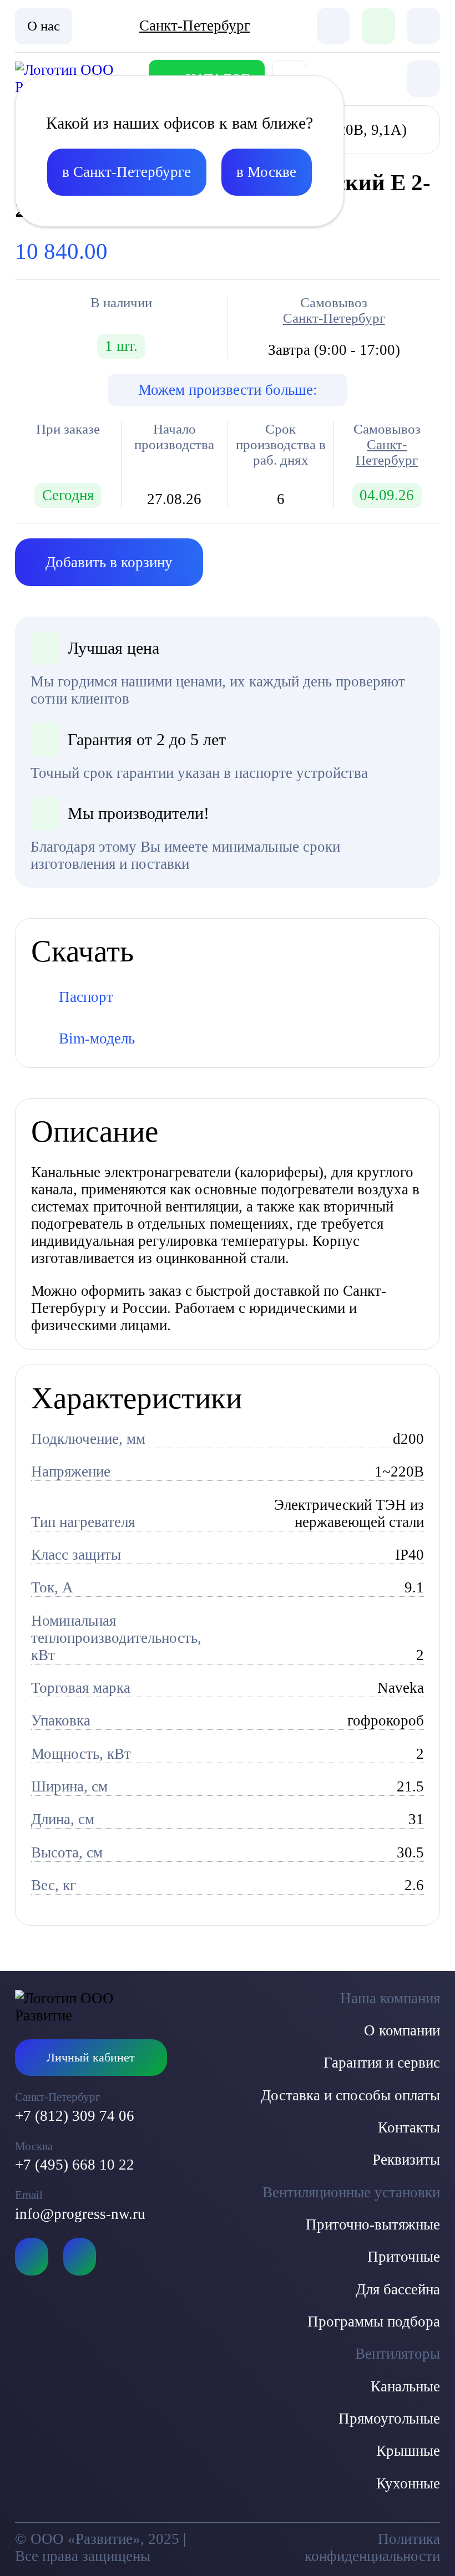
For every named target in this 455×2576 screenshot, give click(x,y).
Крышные (408, 2451)
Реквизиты (406, 2160)
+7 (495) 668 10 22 (75, 2165)
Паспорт (86, 997)
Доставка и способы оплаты (350, 2095)
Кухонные (408, 2483)
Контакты (409, 2127)
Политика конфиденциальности (372, 2547)
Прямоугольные (389, 2419)
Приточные (404, 2257)
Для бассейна (398, 2289)
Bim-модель (97, 1038)
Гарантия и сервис (382, 2063)
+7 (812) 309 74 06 (75, 2116)
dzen (80, 2257)
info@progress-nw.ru (80, 2214)
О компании (402, 2030)
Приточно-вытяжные (373, 2224)
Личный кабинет (91, 2058)
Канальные (405, 2386)
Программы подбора (374, 2322)
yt (31, 2257)
